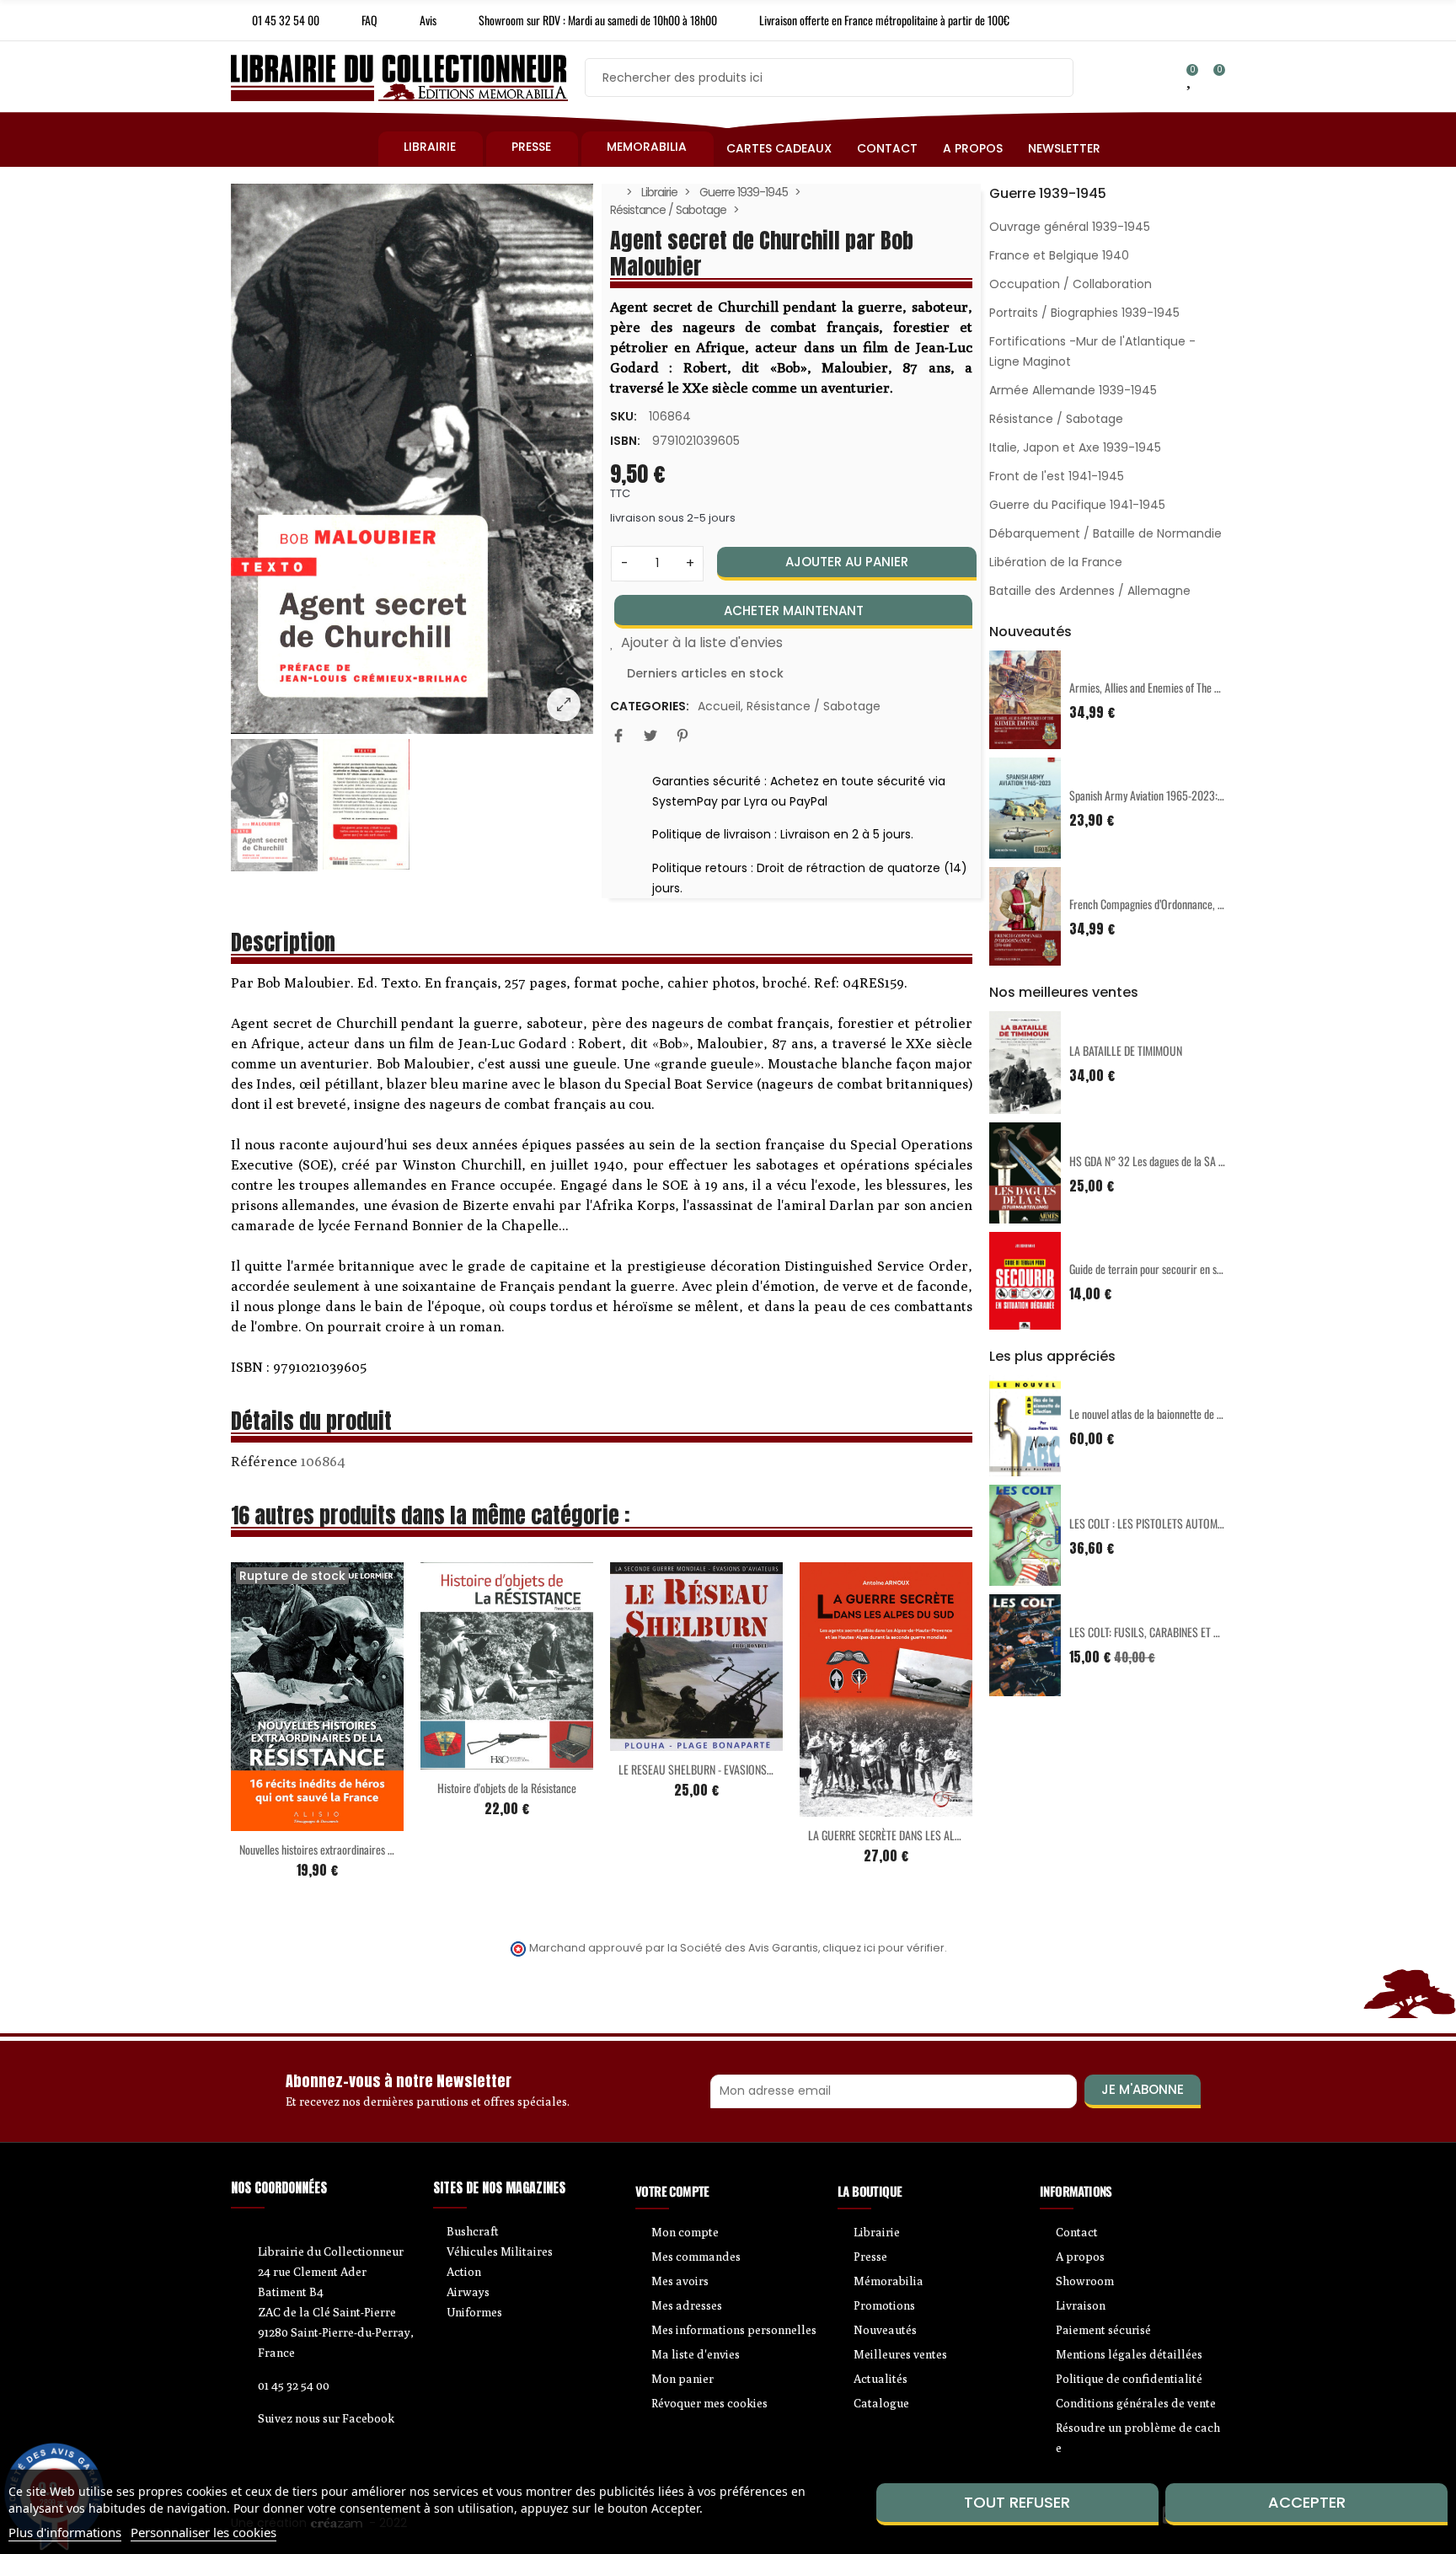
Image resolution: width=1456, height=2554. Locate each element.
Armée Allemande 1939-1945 (1073, 390)
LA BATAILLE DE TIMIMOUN (1126, 1050)
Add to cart (472, 1759)
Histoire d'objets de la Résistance (507, 1788)
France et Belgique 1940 (1059, 255)
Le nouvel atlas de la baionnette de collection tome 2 (1180, 1414)
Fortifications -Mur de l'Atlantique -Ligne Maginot (1092, 351)
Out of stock (282, 1821)
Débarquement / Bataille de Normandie (1105, 533)
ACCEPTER (1307, 2502)
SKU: (624, 416)
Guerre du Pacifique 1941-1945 (1077, 505)
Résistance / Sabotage (814, 706)
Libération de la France (1056, 562)
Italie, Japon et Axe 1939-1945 (1075, 447)
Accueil (719, 706)
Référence (264, 1461)
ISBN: (625, 441)
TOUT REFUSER (1017, 2502)
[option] (412, 459)
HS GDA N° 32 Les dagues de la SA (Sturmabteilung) (1180, 1161)
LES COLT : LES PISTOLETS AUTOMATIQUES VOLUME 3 (1186, 1523)
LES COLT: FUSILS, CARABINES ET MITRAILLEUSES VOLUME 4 (1199, 1632)
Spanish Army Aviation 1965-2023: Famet (1158, 795)
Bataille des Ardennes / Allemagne (1090, 591)
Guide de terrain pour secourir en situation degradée (1180, 1269)
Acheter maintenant (794, 610)
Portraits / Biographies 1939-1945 (1084, 313)
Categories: (650, 706)
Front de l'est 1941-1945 (1057, 476)
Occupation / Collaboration (1071, 284)
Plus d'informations (65, 2532)
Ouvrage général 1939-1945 (1070, 227)
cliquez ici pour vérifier (883, 1948)
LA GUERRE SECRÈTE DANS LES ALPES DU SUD (908, 1835)
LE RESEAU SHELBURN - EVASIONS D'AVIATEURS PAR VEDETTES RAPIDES (773, 1769)
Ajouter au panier (847, 562)
